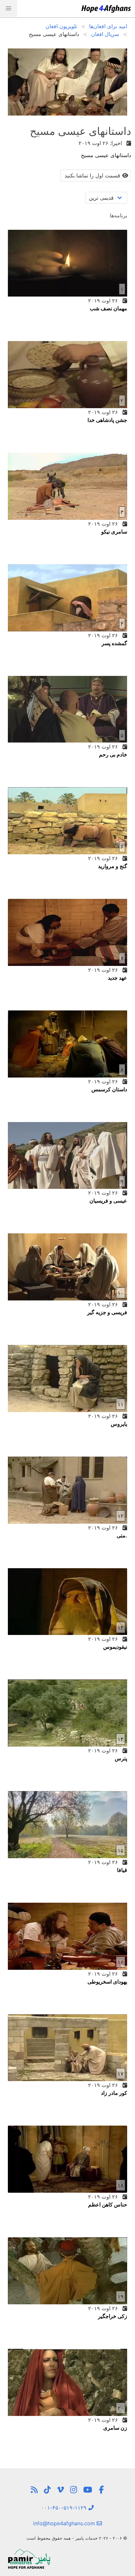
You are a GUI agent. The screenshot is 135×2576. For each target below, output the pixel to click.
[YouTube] (88, 2490)
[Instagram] (74, 2490)
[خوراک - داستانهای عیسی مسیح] (34, 2490)
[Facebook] (101, 2490)
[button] (9, 9)
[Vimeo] (60, 2490)
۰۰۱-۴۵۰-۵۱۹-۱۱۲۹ (65, 2508)
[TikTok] (47, 2490)
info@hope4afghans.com (65, 2523)
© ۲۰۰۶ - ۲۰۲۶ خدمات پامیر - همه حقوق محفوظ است (77, 2538)
